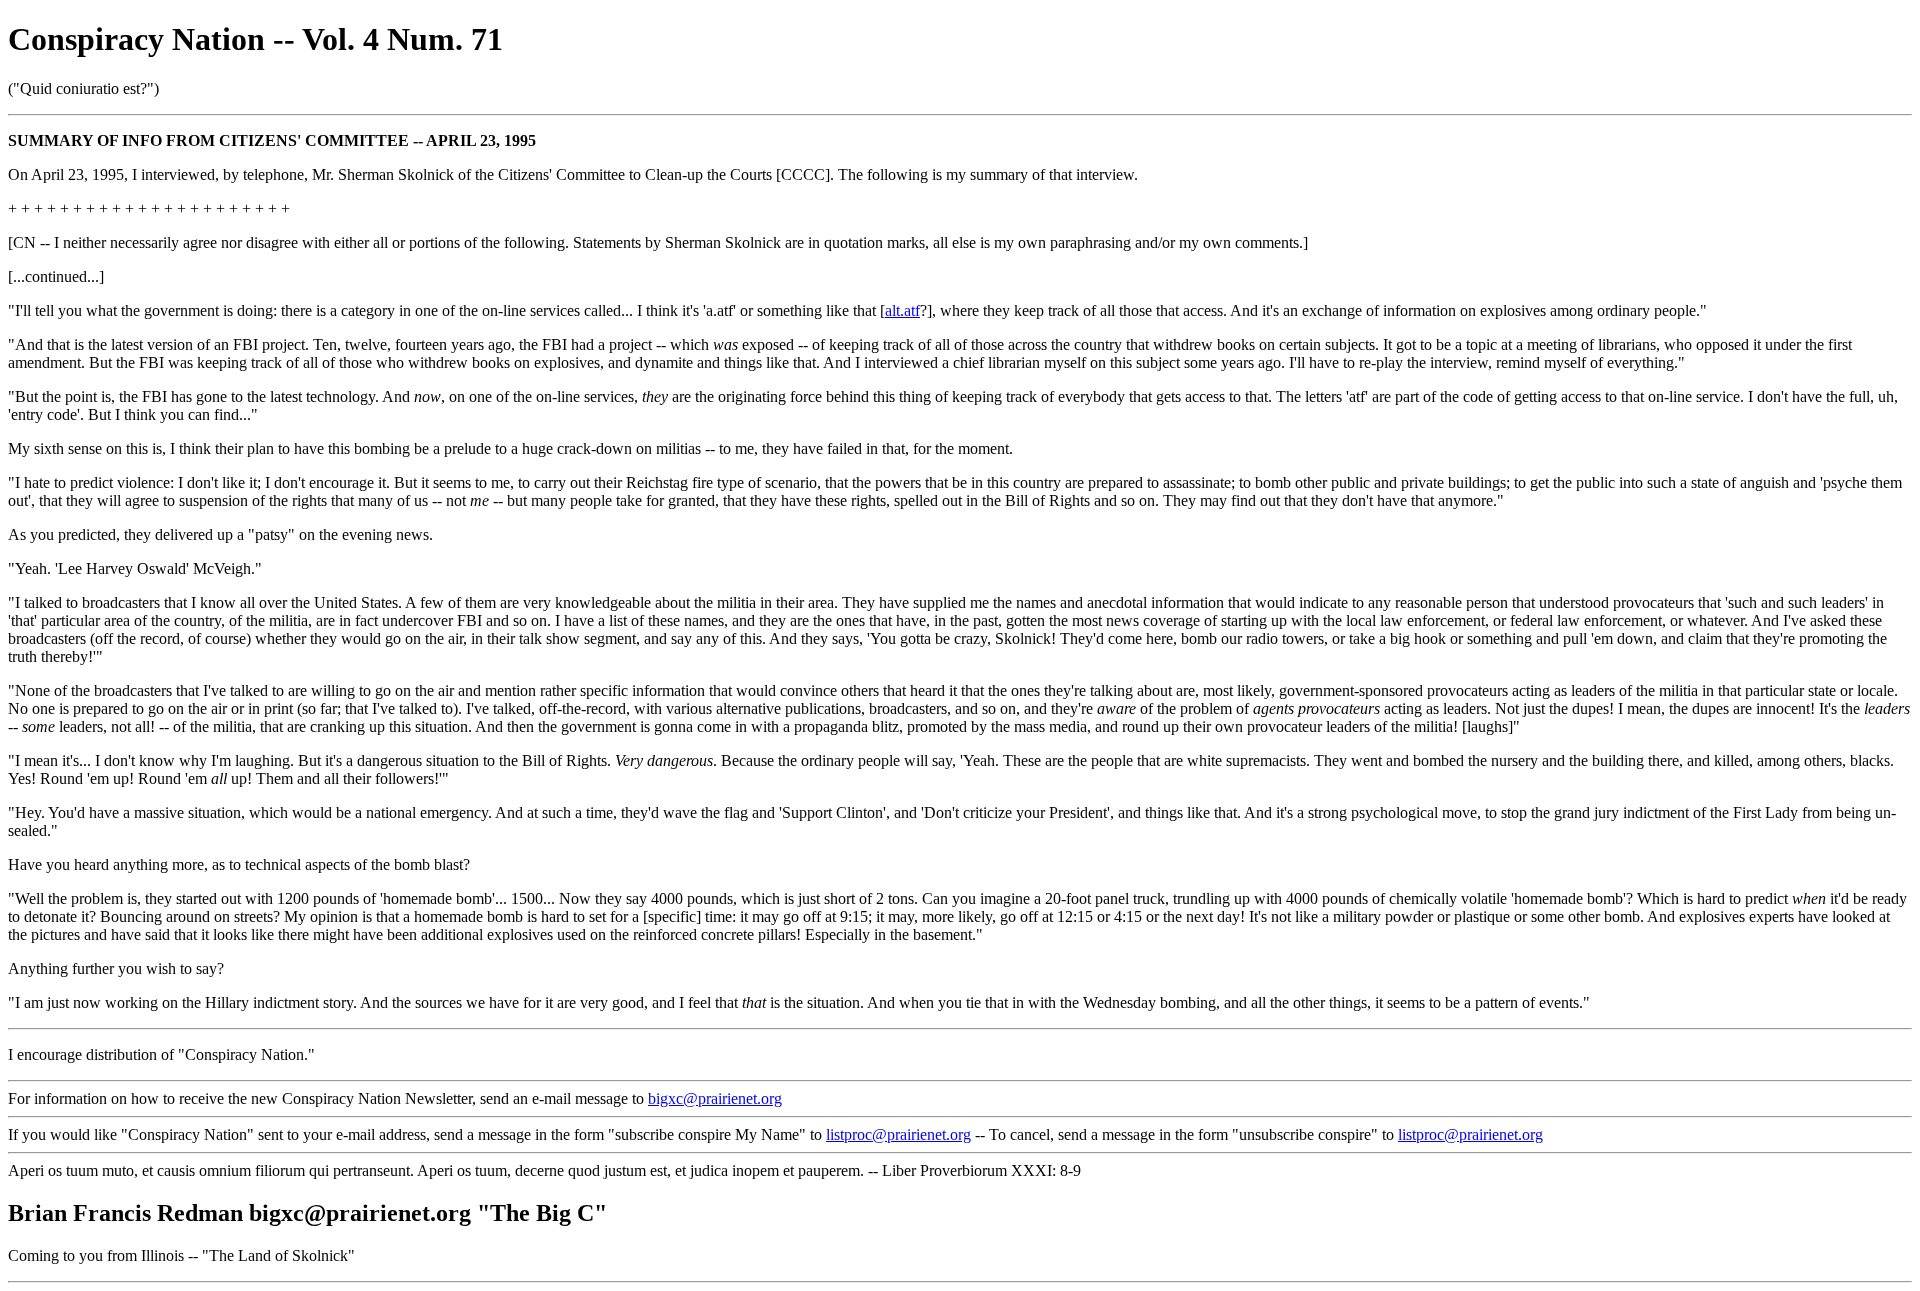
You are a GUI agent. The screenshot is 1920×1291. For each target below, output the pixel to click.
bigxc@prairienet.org (715, 1098)
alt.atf (902, 310)
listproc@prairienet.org (898, 1134)
